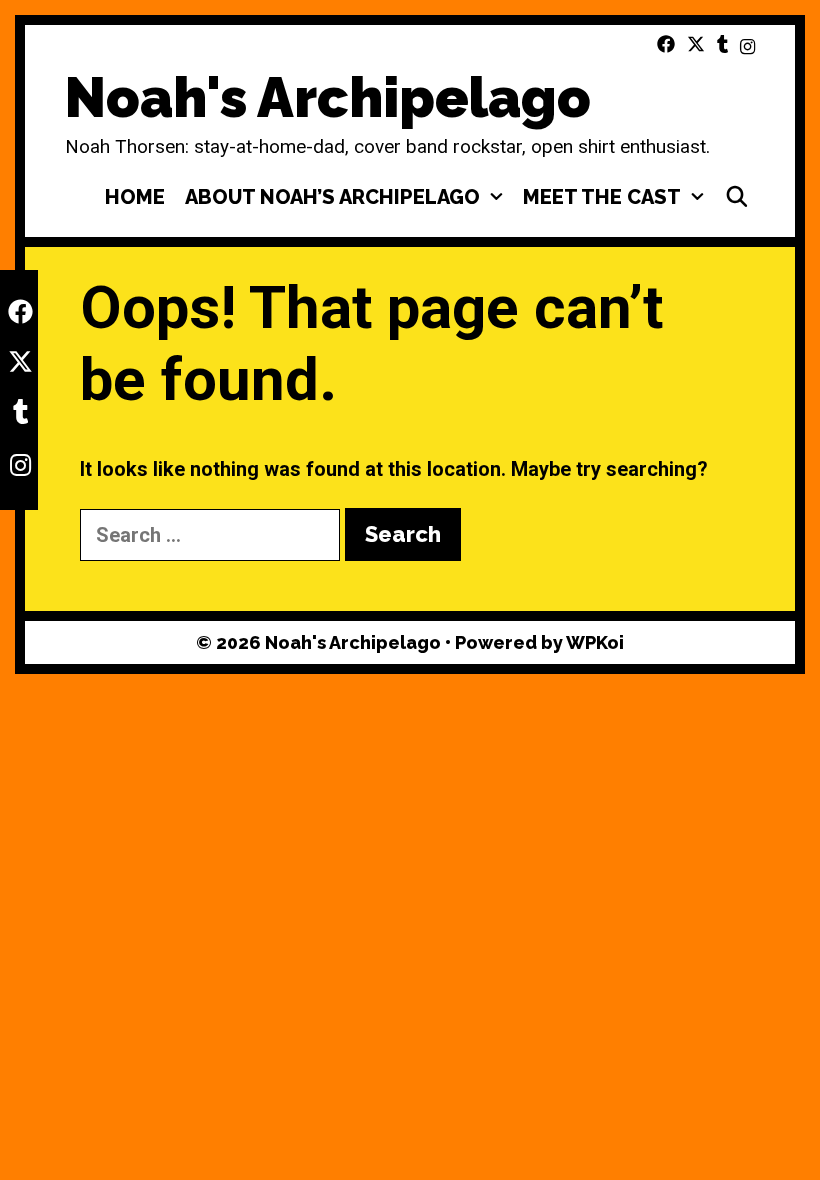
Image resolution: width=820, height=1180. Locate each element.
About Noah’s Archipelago (332, 197)
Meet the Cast (602, 197)
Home (135, 197)
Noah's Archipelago (328, 97)
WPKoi (595, 642)
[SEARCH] (737, 197)
